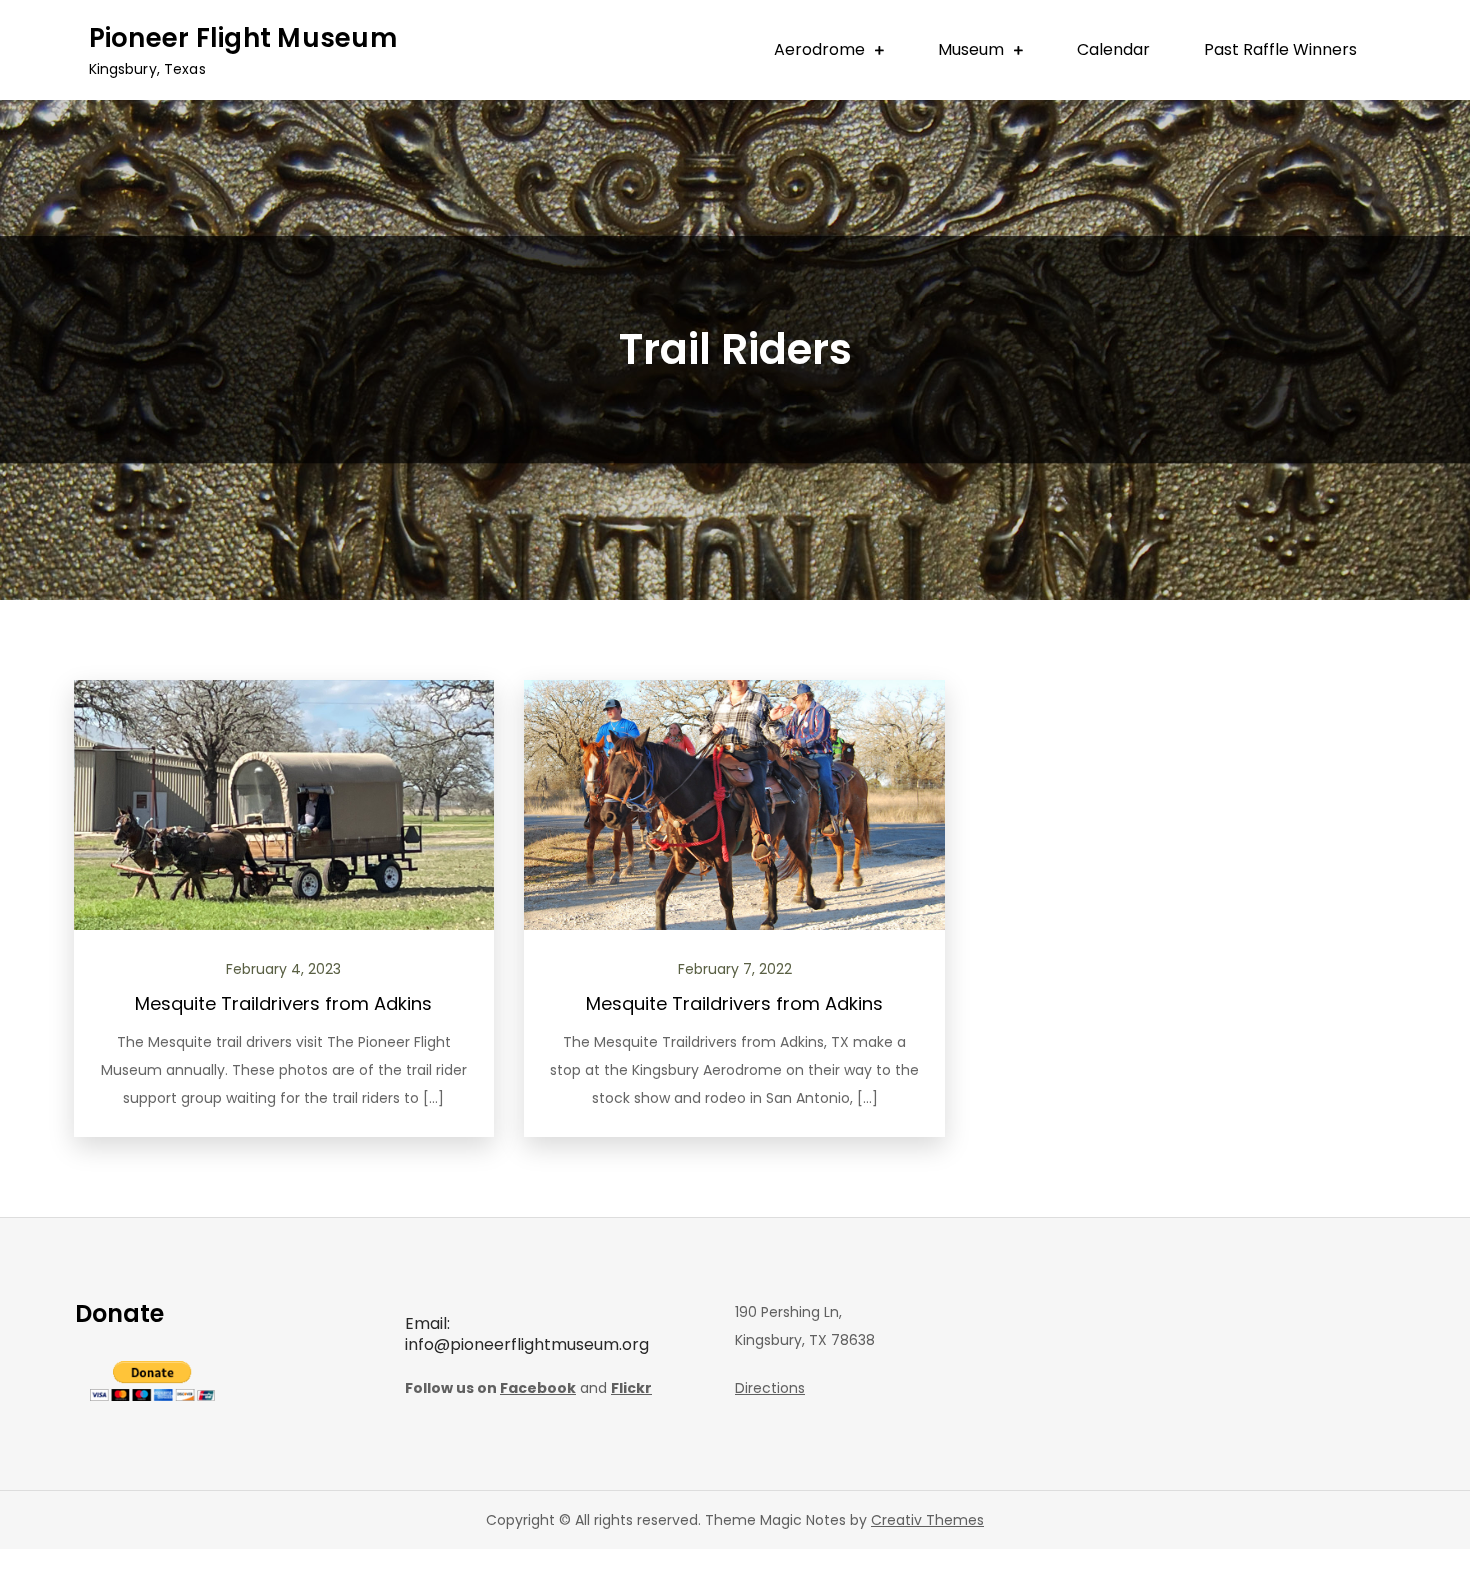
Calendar (1113, 49)
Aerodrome (819, 49)
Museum (971, 49)
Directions (770, 1388)
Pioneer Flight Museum (243, 38)
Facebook (538, 1388)
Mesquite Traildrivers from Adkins (283, 1003)
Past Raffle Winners (1280, 49)
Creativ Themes (927, 1520)
